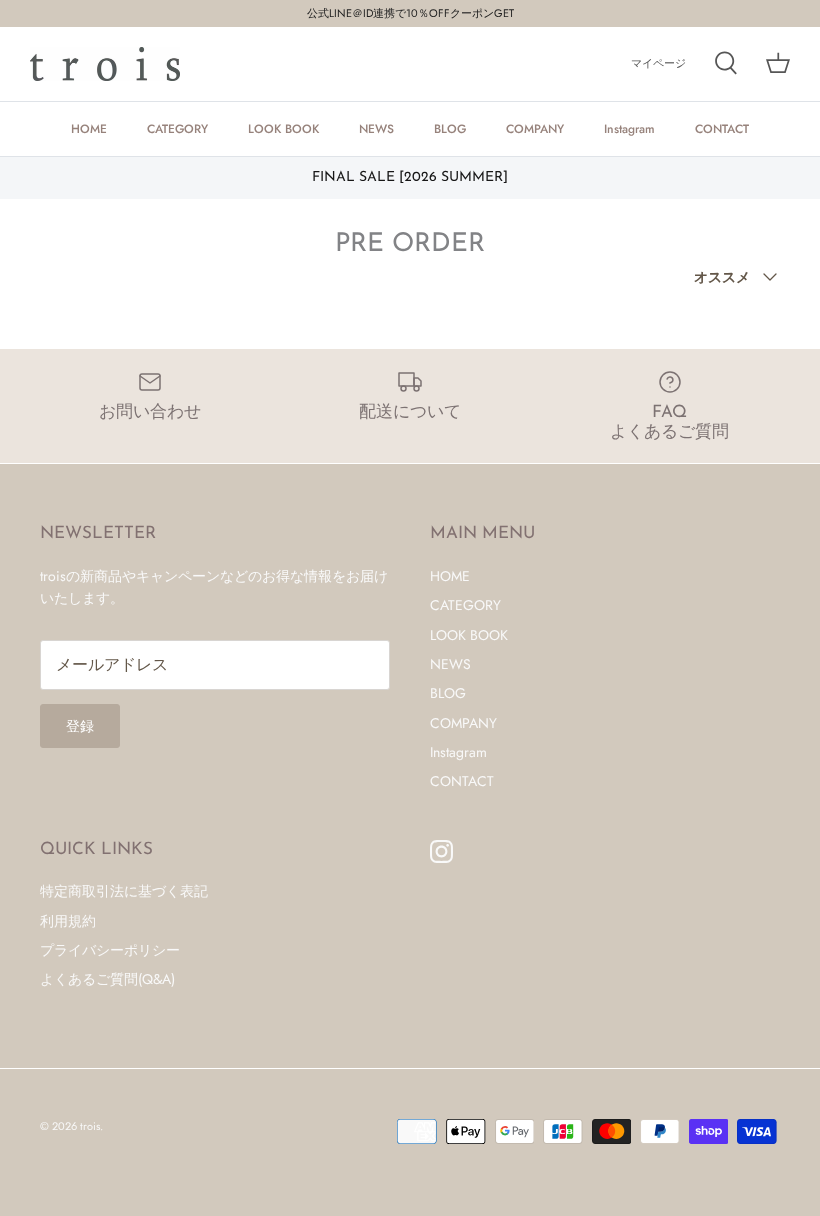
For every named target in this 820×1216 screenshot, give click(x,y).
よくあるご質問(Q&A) (107, 979)
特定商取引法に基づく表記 (124, 891)
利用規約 (68, 921)
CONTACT (722, 129)
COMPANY (535, 129)
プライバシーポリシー (110, 950)
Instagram (629, 129)
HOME (89, 129)
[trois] (105, 64)
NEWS (376, 129)
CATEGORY (177, 129)
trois (90, 1126)
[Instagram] (441, 851)
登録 (80, 726)
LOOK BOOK (283, 129)
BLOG (450, 129)
